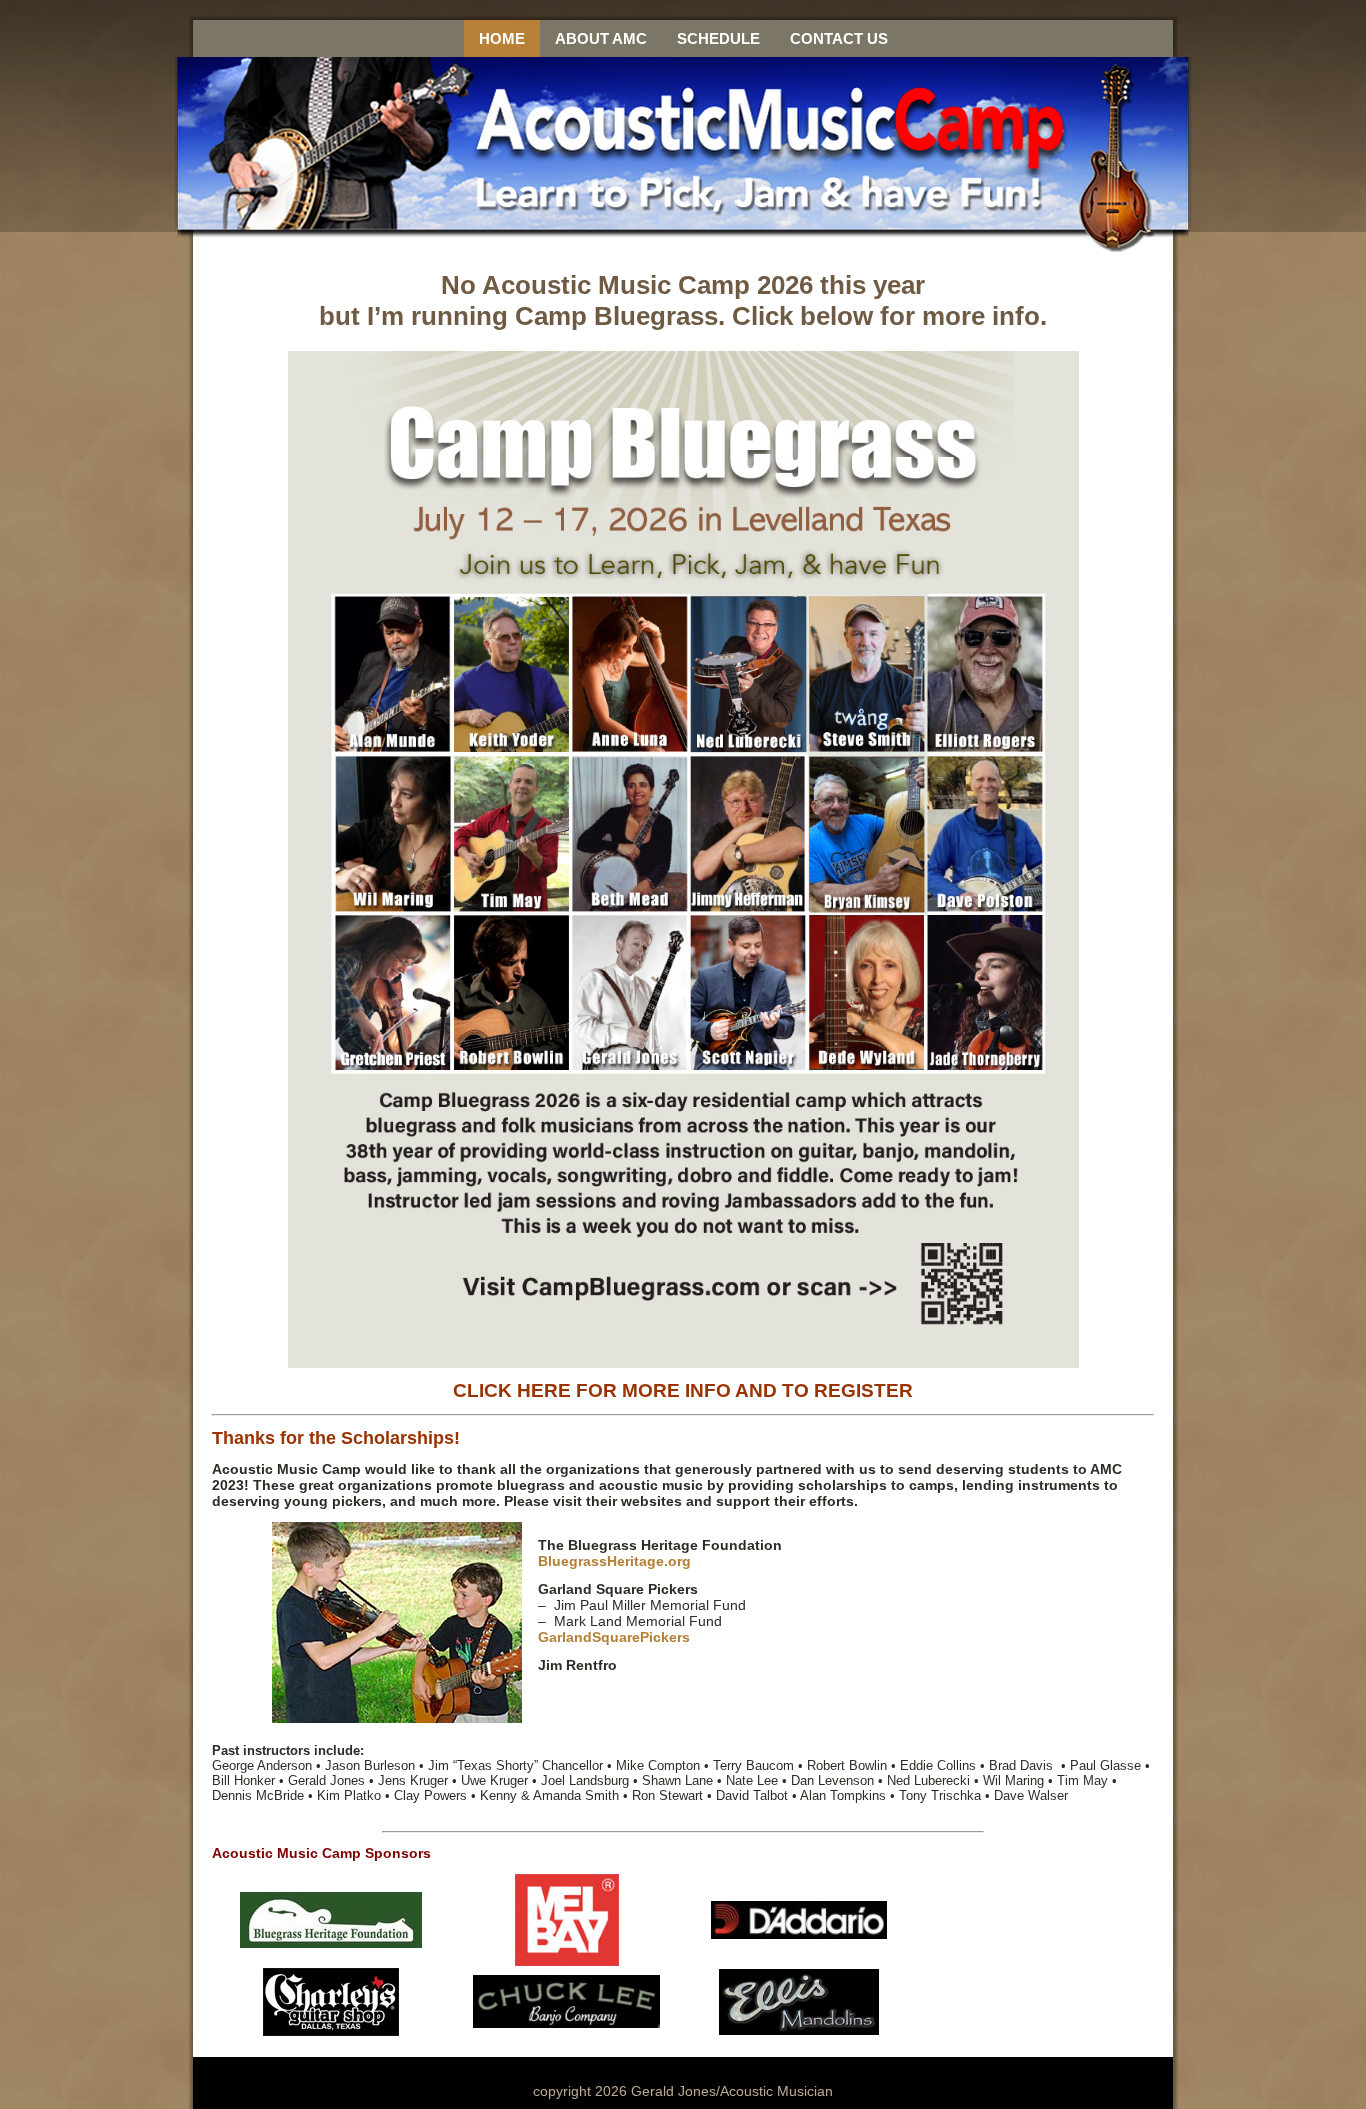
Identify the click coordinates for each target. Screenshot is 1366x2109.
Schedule (718, 38)
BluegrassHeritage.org (614, 1561)
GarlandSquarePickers (614, 1637)
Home (502, 38)
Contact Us (839, 38)
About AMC (601, 38)
